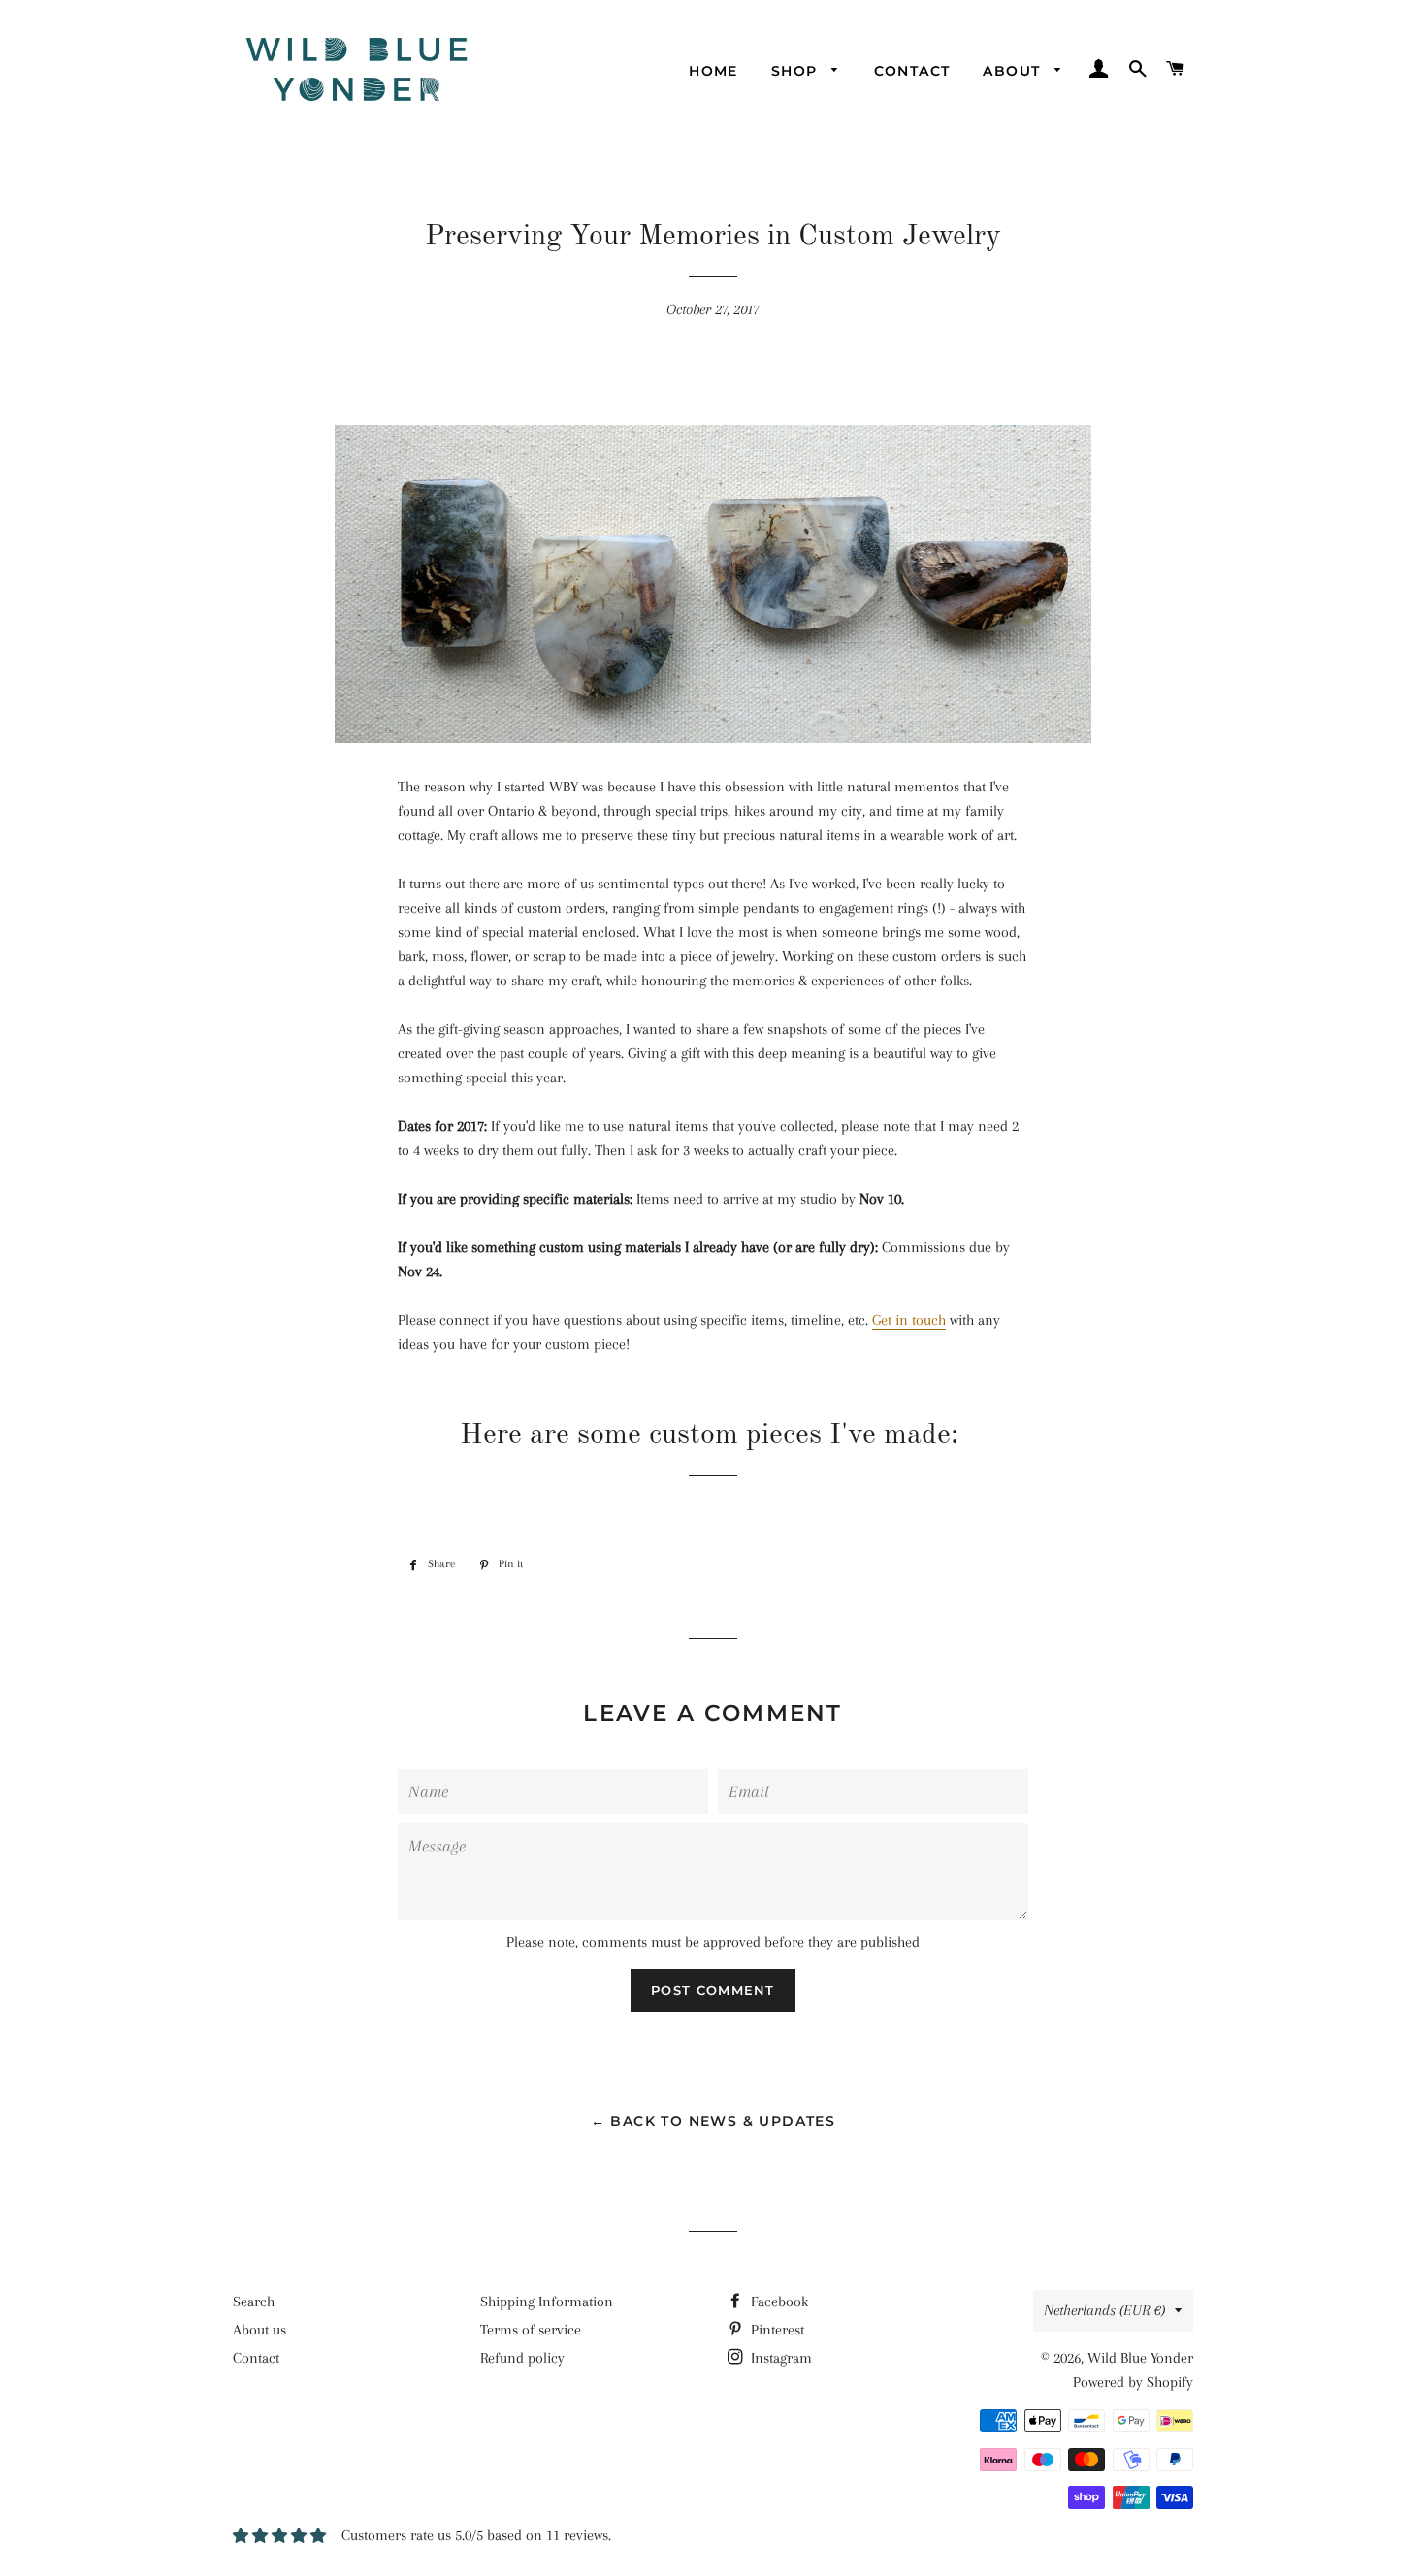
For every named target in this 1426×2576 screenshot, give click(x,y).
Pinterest (776, 2330)
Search (254, 2302)
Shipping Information (547, 2302)
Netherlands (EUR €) (1104, 2310)
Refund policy (522, 2358)
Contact (912, 71)
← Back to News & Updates (713, 2121)
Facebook (778, 2302)
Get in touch (909, 1320)
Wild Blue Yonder (1140, 2358)
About (1014, 71)
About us (259, 2330)
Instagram (779, 2358)
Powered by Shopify (1133, 2382)
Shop (797, 71)
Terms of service (531, 2330)
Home (713, 71)
